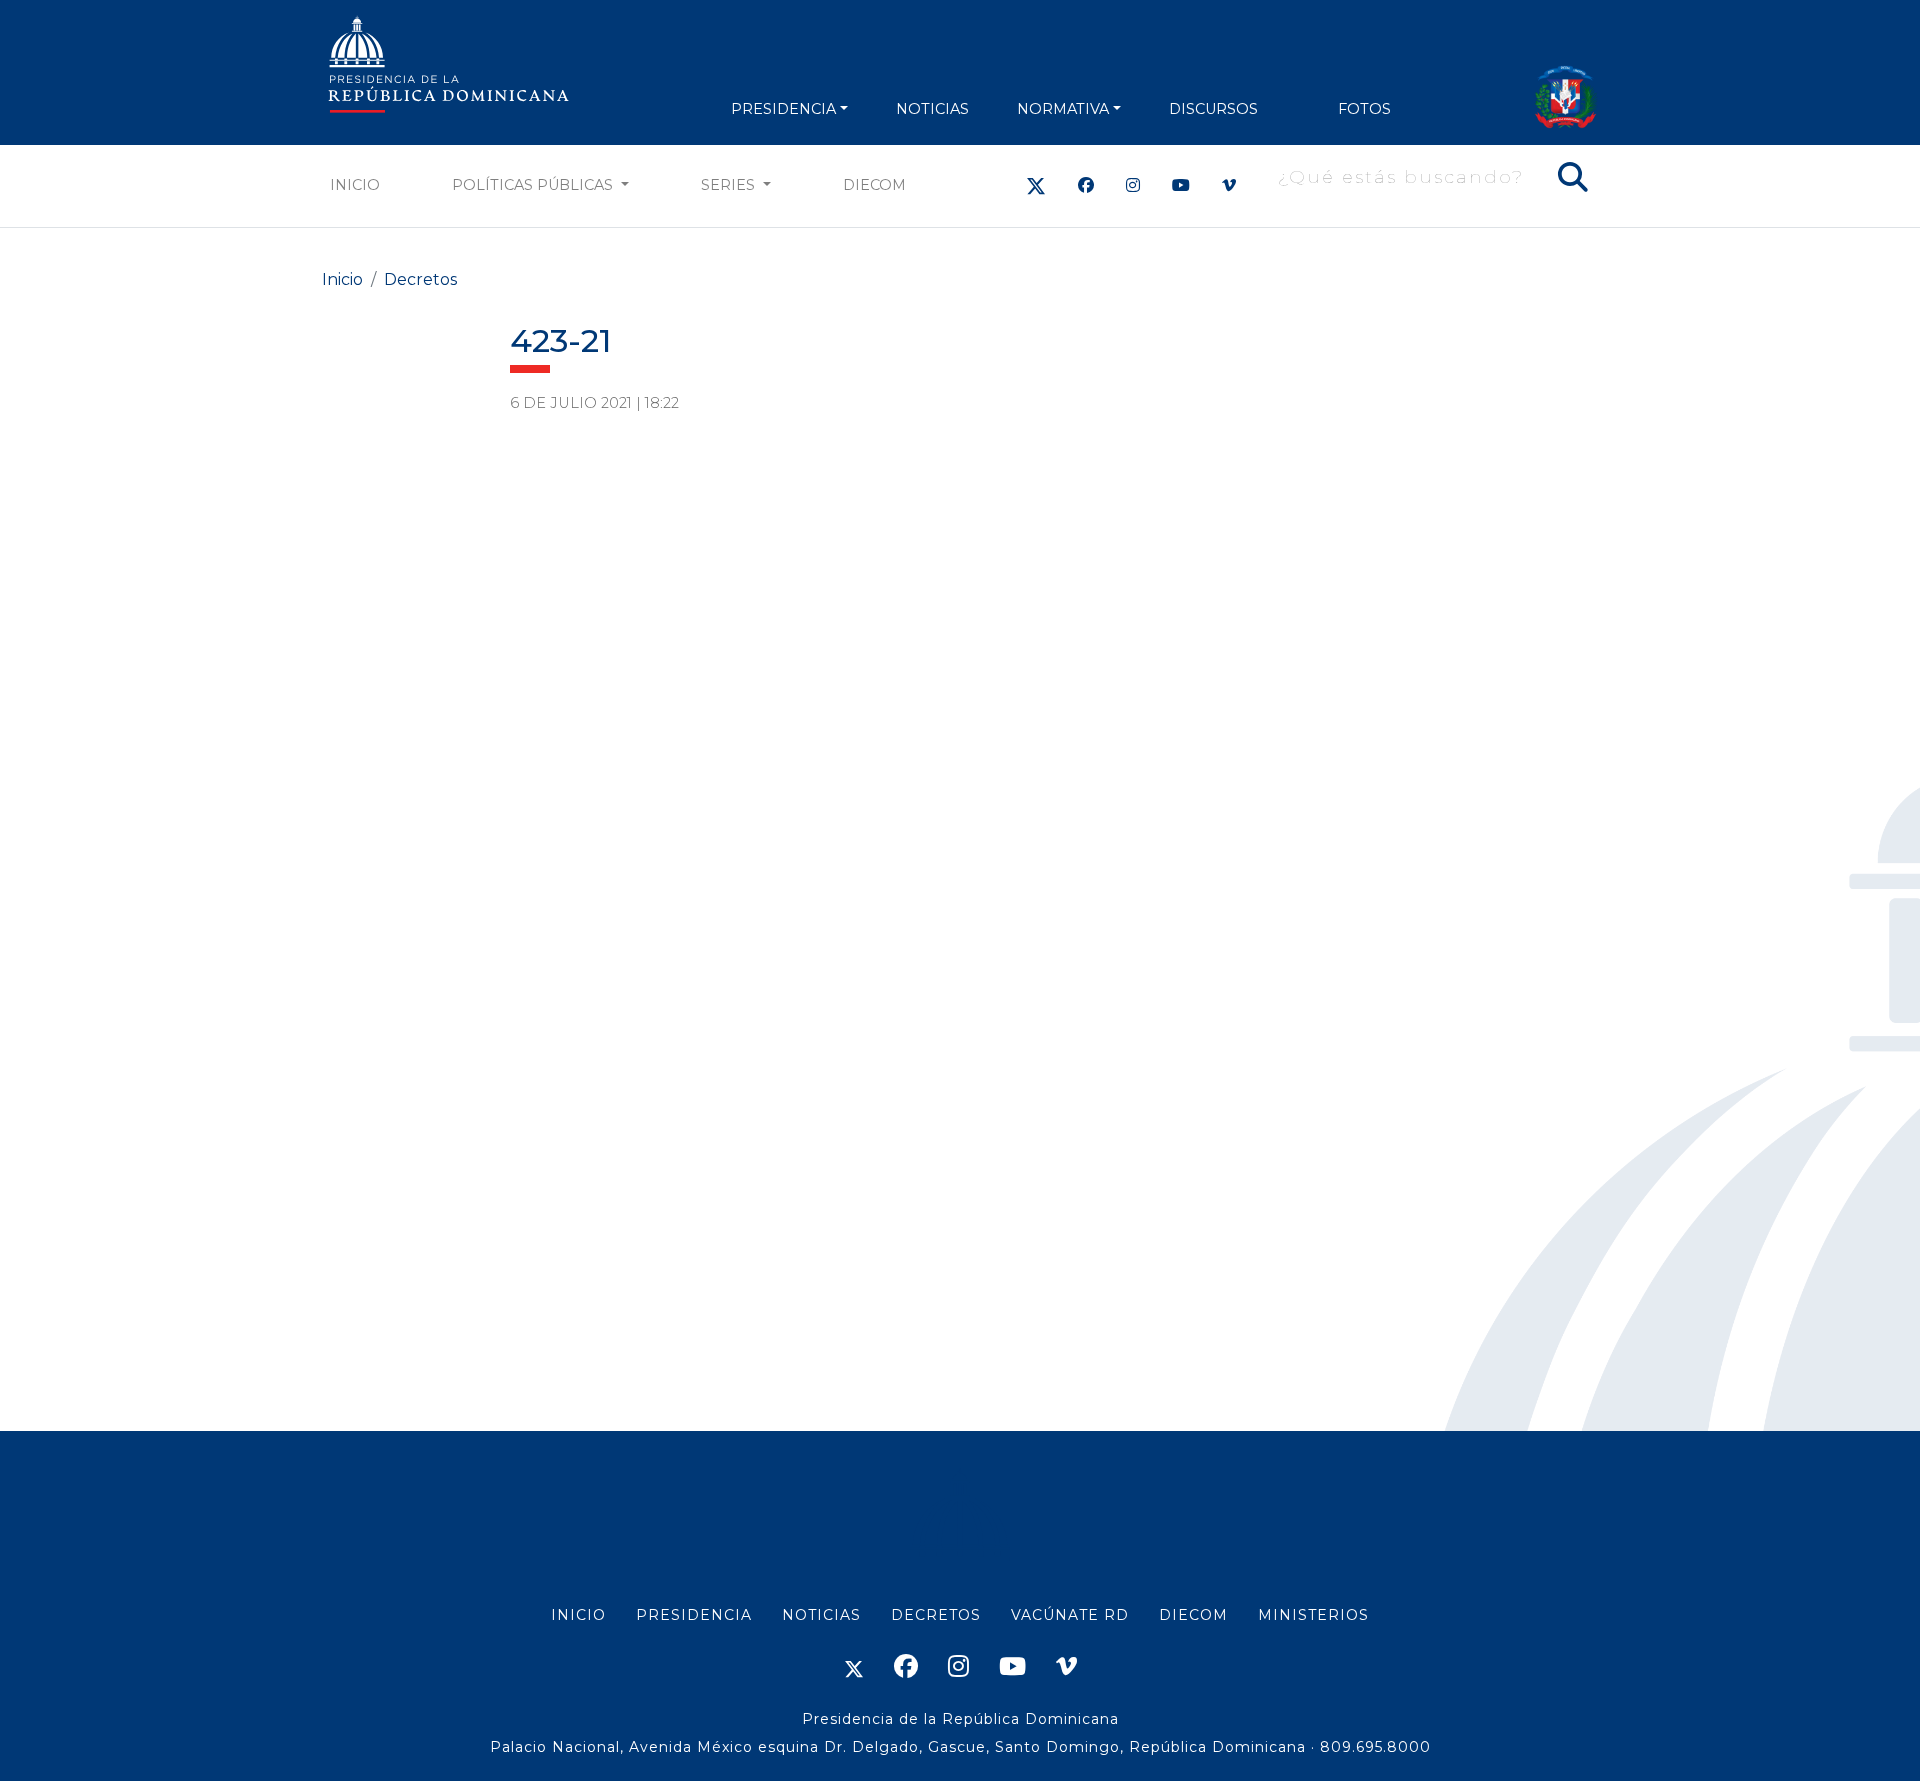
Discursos (1213, 109)
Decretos (420, 279)
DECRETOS (936, 1615)
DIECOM (874, 185)
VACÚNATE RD (1070, 1615)
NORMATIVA (1063, 109)
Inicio (355, 185)
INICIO (578, 1615)
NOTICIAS (932, 109)
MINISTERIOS (1313, 1615)
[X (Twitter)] (1036, 185)
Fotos (1364, 109)
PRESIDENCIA (783, 109)
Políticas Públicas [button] (534, 185)
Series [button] (730, 185)
